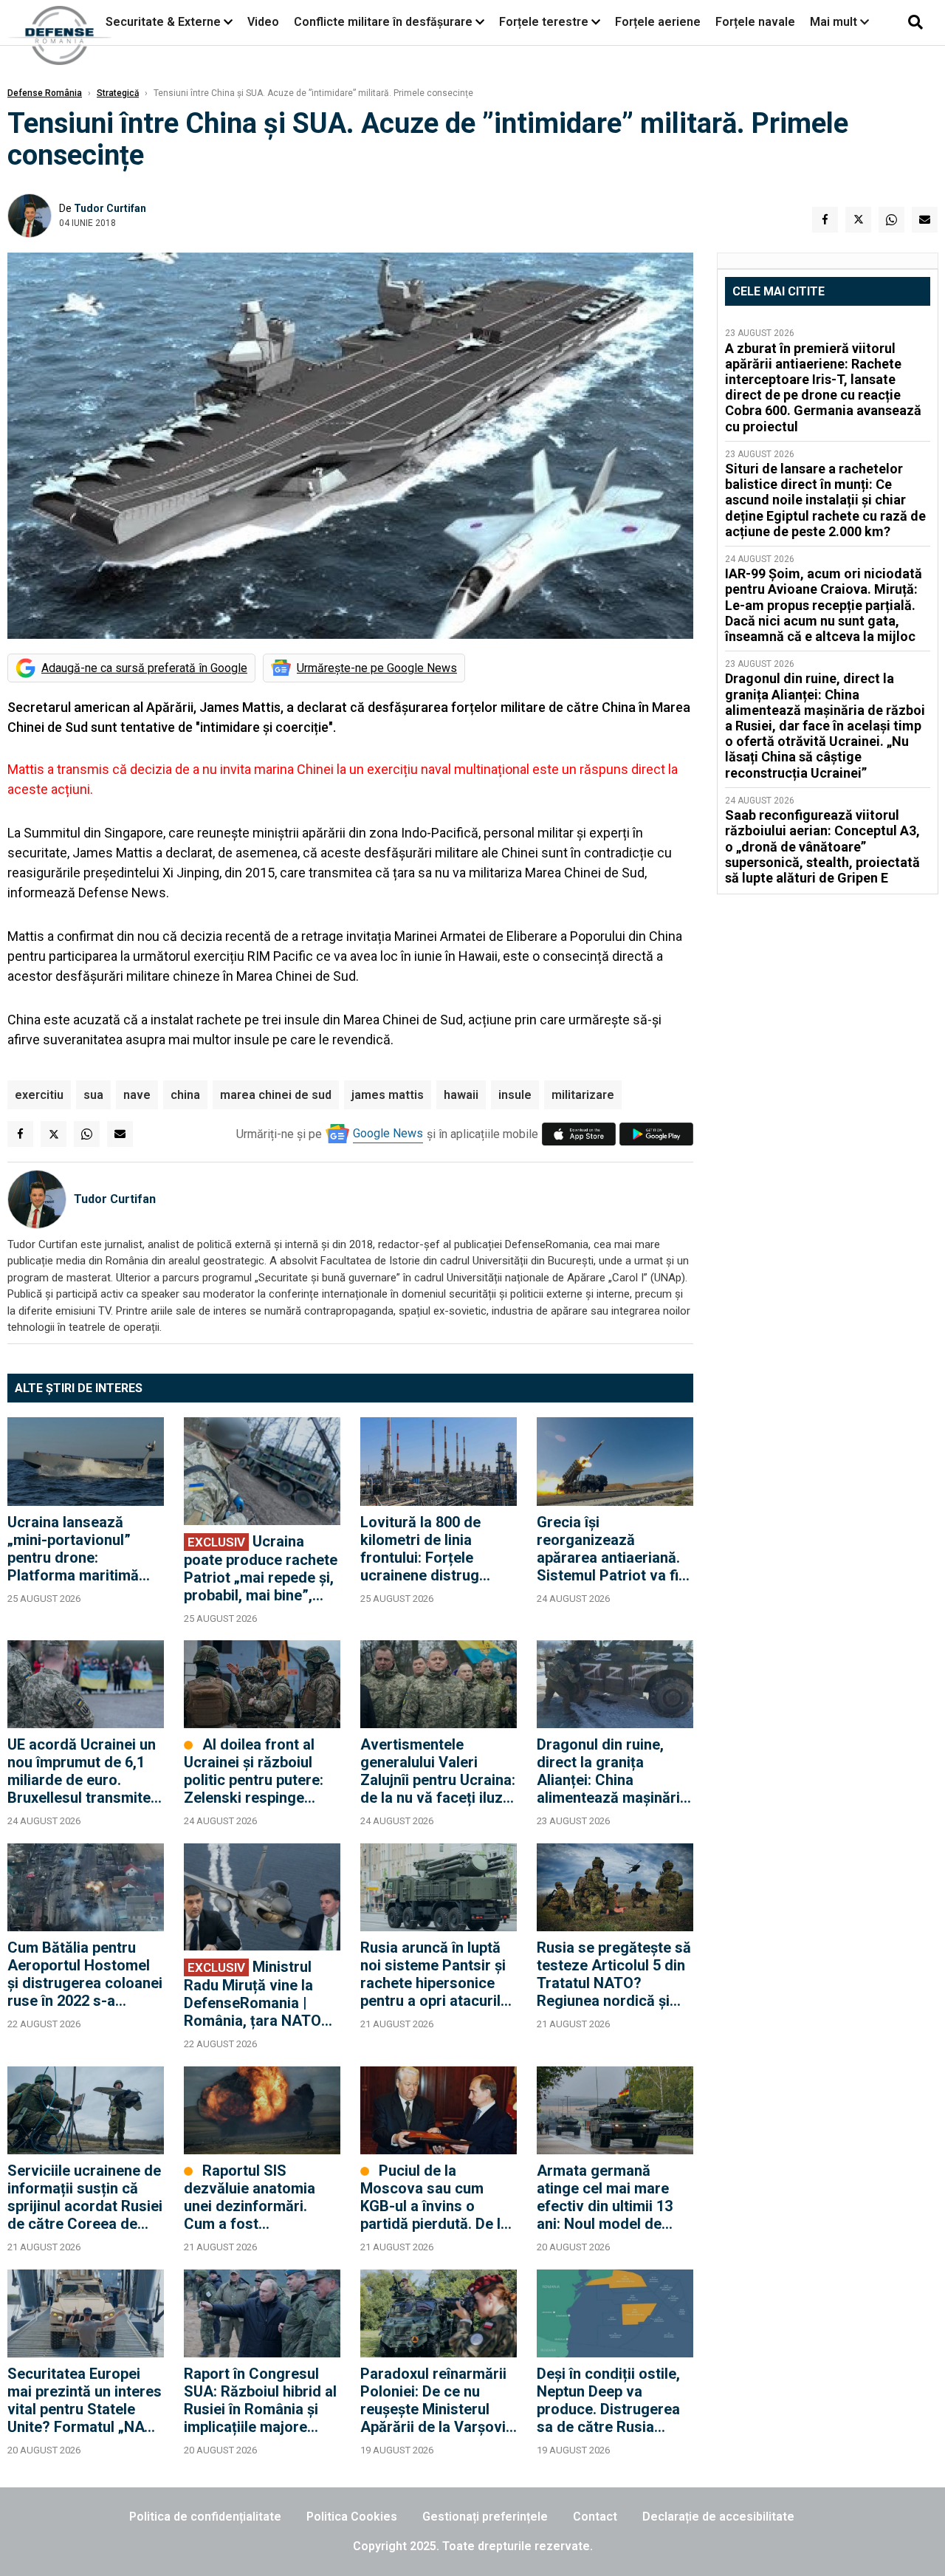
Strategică (118, 93)
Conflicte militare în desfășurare (383, 22)
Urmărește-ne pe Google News (377, 668)
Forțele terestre (544, 22)
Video (263, 22)
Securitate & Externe (163, 22)
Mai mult (835, 22)
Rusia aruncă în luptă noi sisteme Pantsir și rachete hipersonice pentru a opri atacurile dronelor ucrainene (434, 1974)
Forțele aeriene (658, 22)
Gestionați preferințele (485, 2517)
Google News (388, 1133)
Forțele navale (755, 22)
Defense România (45, 93)
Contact (595, 2517)
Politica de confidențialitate (205, 2517)
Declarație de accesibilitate (718, 2517)
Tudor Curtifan (110, 208)
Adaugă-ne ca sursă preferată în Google (144, 668)
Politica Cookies (352, 2517)
